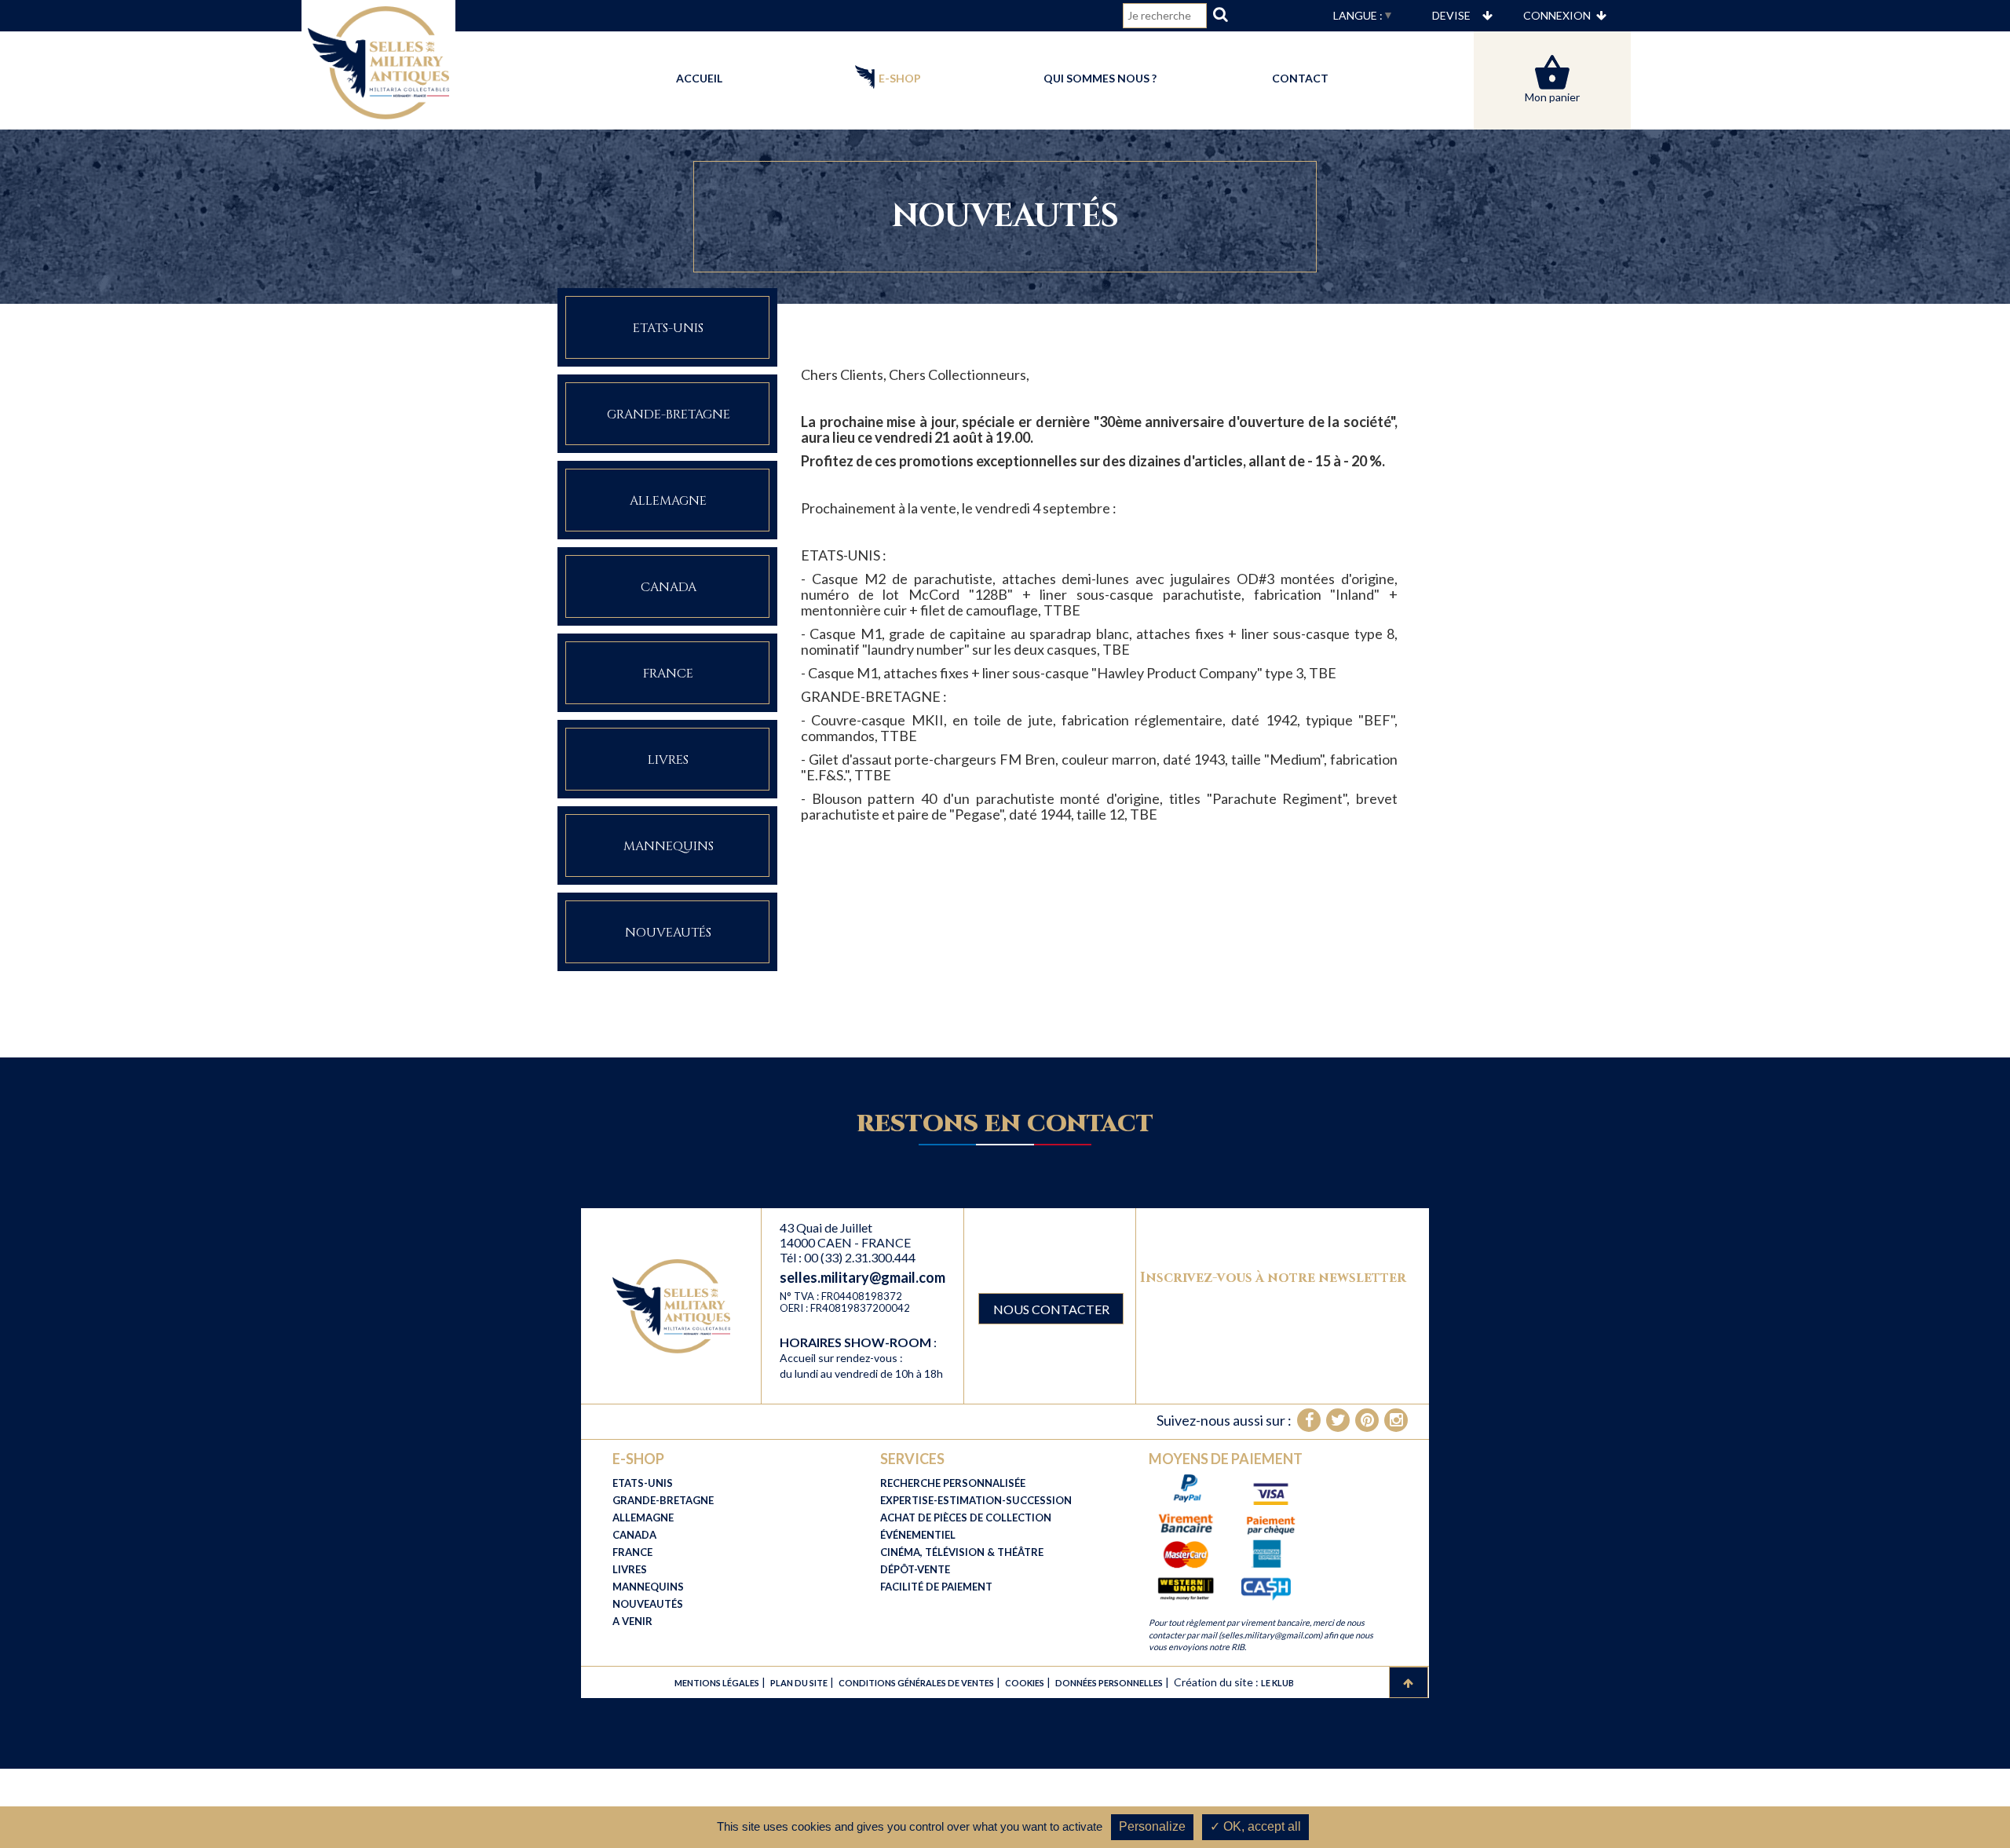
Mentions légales (717, 1683)
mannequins (669, 846)
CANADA (634, 1535)
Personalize (1152, 1826)
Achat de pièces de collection (966, 1517)
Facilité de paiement (936, 1587)
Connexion (1557, 15)
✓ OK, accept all (1255, 1826)
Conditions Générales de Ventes (916, 1683)
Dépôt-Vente (915, 1569)
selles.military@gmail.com (862, 1277)
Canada (669, 587)
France (668, 674)
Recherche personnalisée (953, 1483)
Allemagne (668, 501)
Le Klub (1277, 1683)
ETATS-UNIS (643, 1483)
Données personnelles (1109, 1683)
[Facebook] (1309, 1420)
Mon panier (1552, 97)
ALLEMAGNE (643, 1517)
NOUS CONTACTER (1051, 1309)
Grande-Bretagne (669, 415)
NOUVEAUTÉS (648, 1604)
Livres (668, 760)
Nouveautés (668, 933)
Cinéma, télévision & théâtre (962, 1552)
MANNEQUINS (648, 1587)
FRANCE (632, 1552)
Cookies (1025, 1683)
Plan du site (799, 1683)
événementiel (918, 1535)
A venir (632, 1621)
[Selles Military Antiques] (378, 61)
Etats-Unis (668, 328)
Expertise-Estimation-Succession (976, 1500)
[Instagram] (1396, 1420)
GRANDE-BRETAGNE (663, 1500)
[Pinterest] (1367, 1420)
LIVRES (630, 1569)
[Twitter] (1338, 1420)
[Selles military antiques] (671, 1305)
